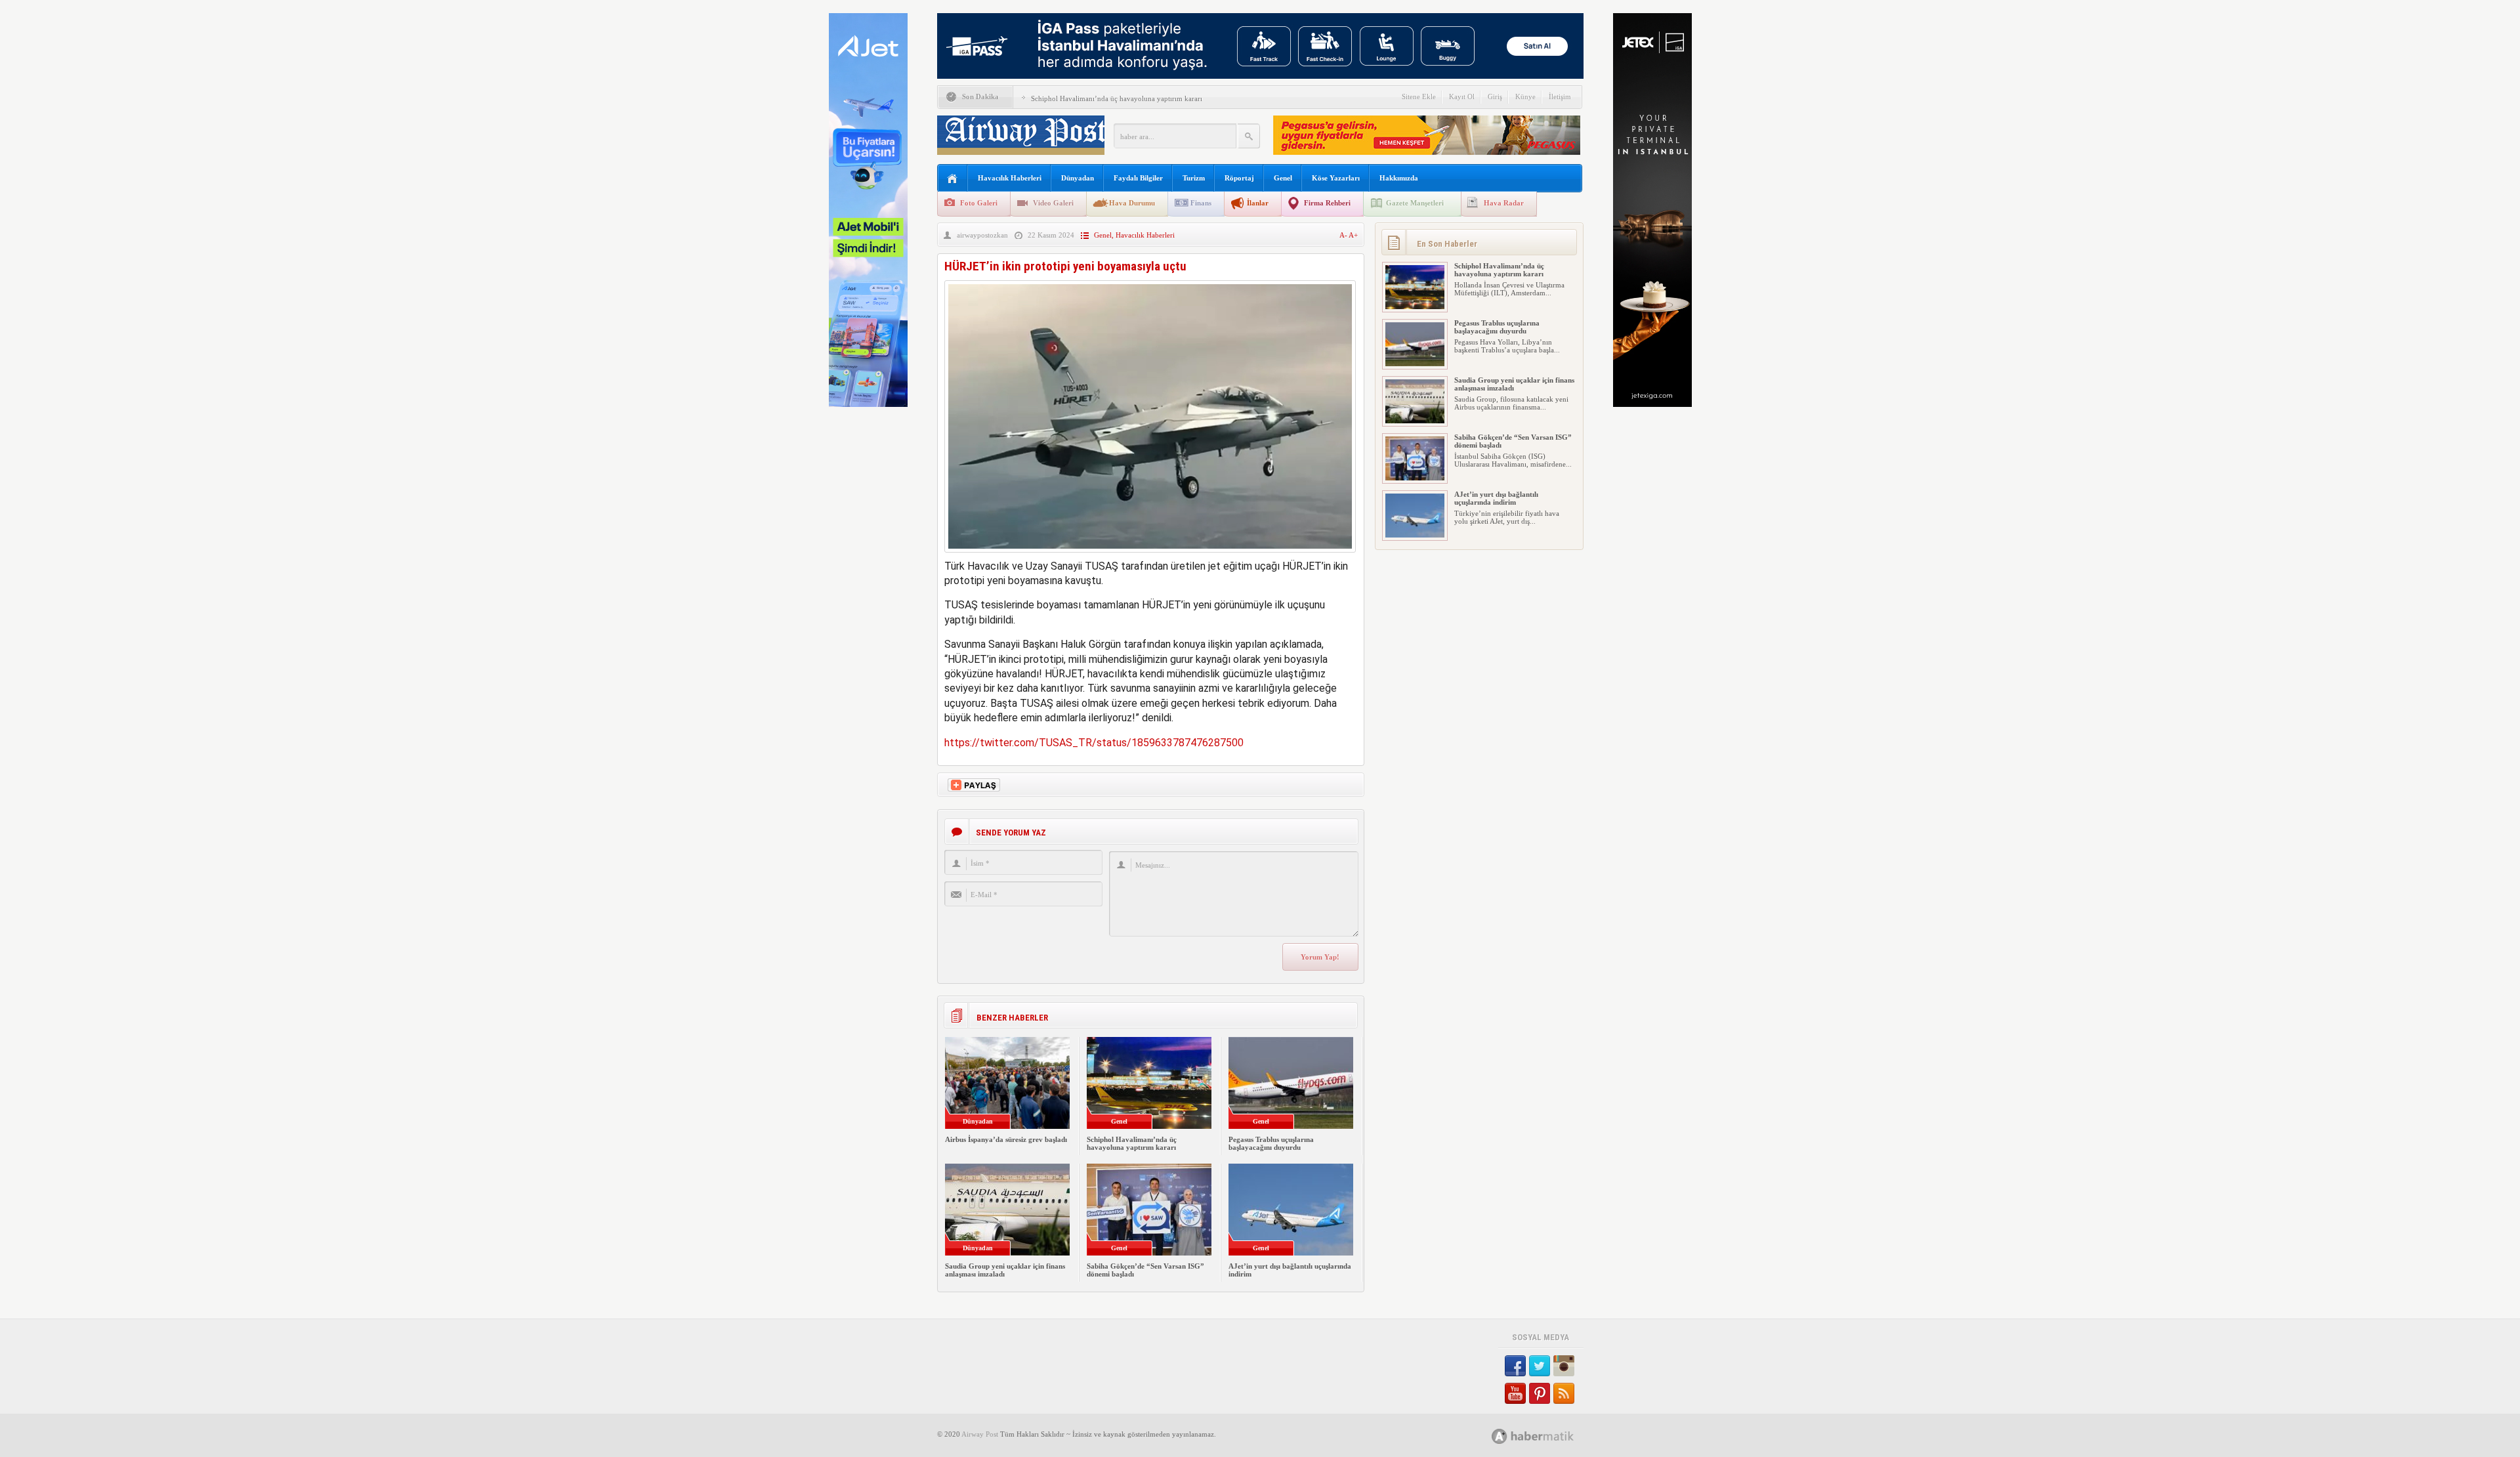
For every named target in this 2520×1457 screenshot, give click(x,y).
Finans (1201, 203)
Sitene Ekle (1419, 96)
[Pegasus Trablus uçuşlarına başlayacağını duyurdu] (1415, 364)
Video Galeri (1053, 203)
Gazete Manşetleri (1415, 203)
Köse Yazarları (1336, 178)
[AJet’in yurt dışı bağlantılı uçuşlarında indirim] (1415, 535)
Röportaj (1239, 178)
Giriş (1495, 96)
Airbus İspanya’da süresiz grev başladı (1006, 1139)
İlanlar (1258, 203)
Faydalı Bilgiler (1138, 178)
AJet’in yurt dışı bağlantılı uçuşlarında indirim (1496, 498)
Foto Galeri (979, 203)
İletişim (1560, 96)
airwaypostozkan (982, 235)
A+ (1353, 235)
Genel (1283, 178)
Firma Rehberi (1327, 203)
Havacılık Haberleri (1010, 178)
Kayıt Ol (1462, 96)
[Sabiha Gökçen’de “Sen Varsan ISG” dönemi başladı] (1415, 478)
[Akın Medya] (1500, 1436)
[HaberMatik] (1547, 1436)
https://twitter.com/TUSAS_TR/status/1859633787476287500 (1094, 743)
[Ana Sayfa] (953, 179)
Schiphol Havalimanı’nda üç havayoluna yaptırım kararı (1117, 98)
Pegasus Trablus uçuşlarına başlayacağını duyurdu (1271, 1143)
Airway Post (980, 1434)
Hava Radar (1504, 203)
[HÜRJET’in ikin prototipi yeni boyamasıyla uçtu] (1150, 556)
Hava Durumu (1132, 203)
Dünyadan (1078, 178)
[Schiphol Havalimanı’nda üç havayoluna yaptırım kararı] (1415, 306)
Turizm (1194, 178)
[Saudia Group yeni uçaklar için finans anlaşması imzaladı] (1415, 421)
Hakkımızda (1399, 178)
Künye (1525, 96)
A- (1344, 235)
